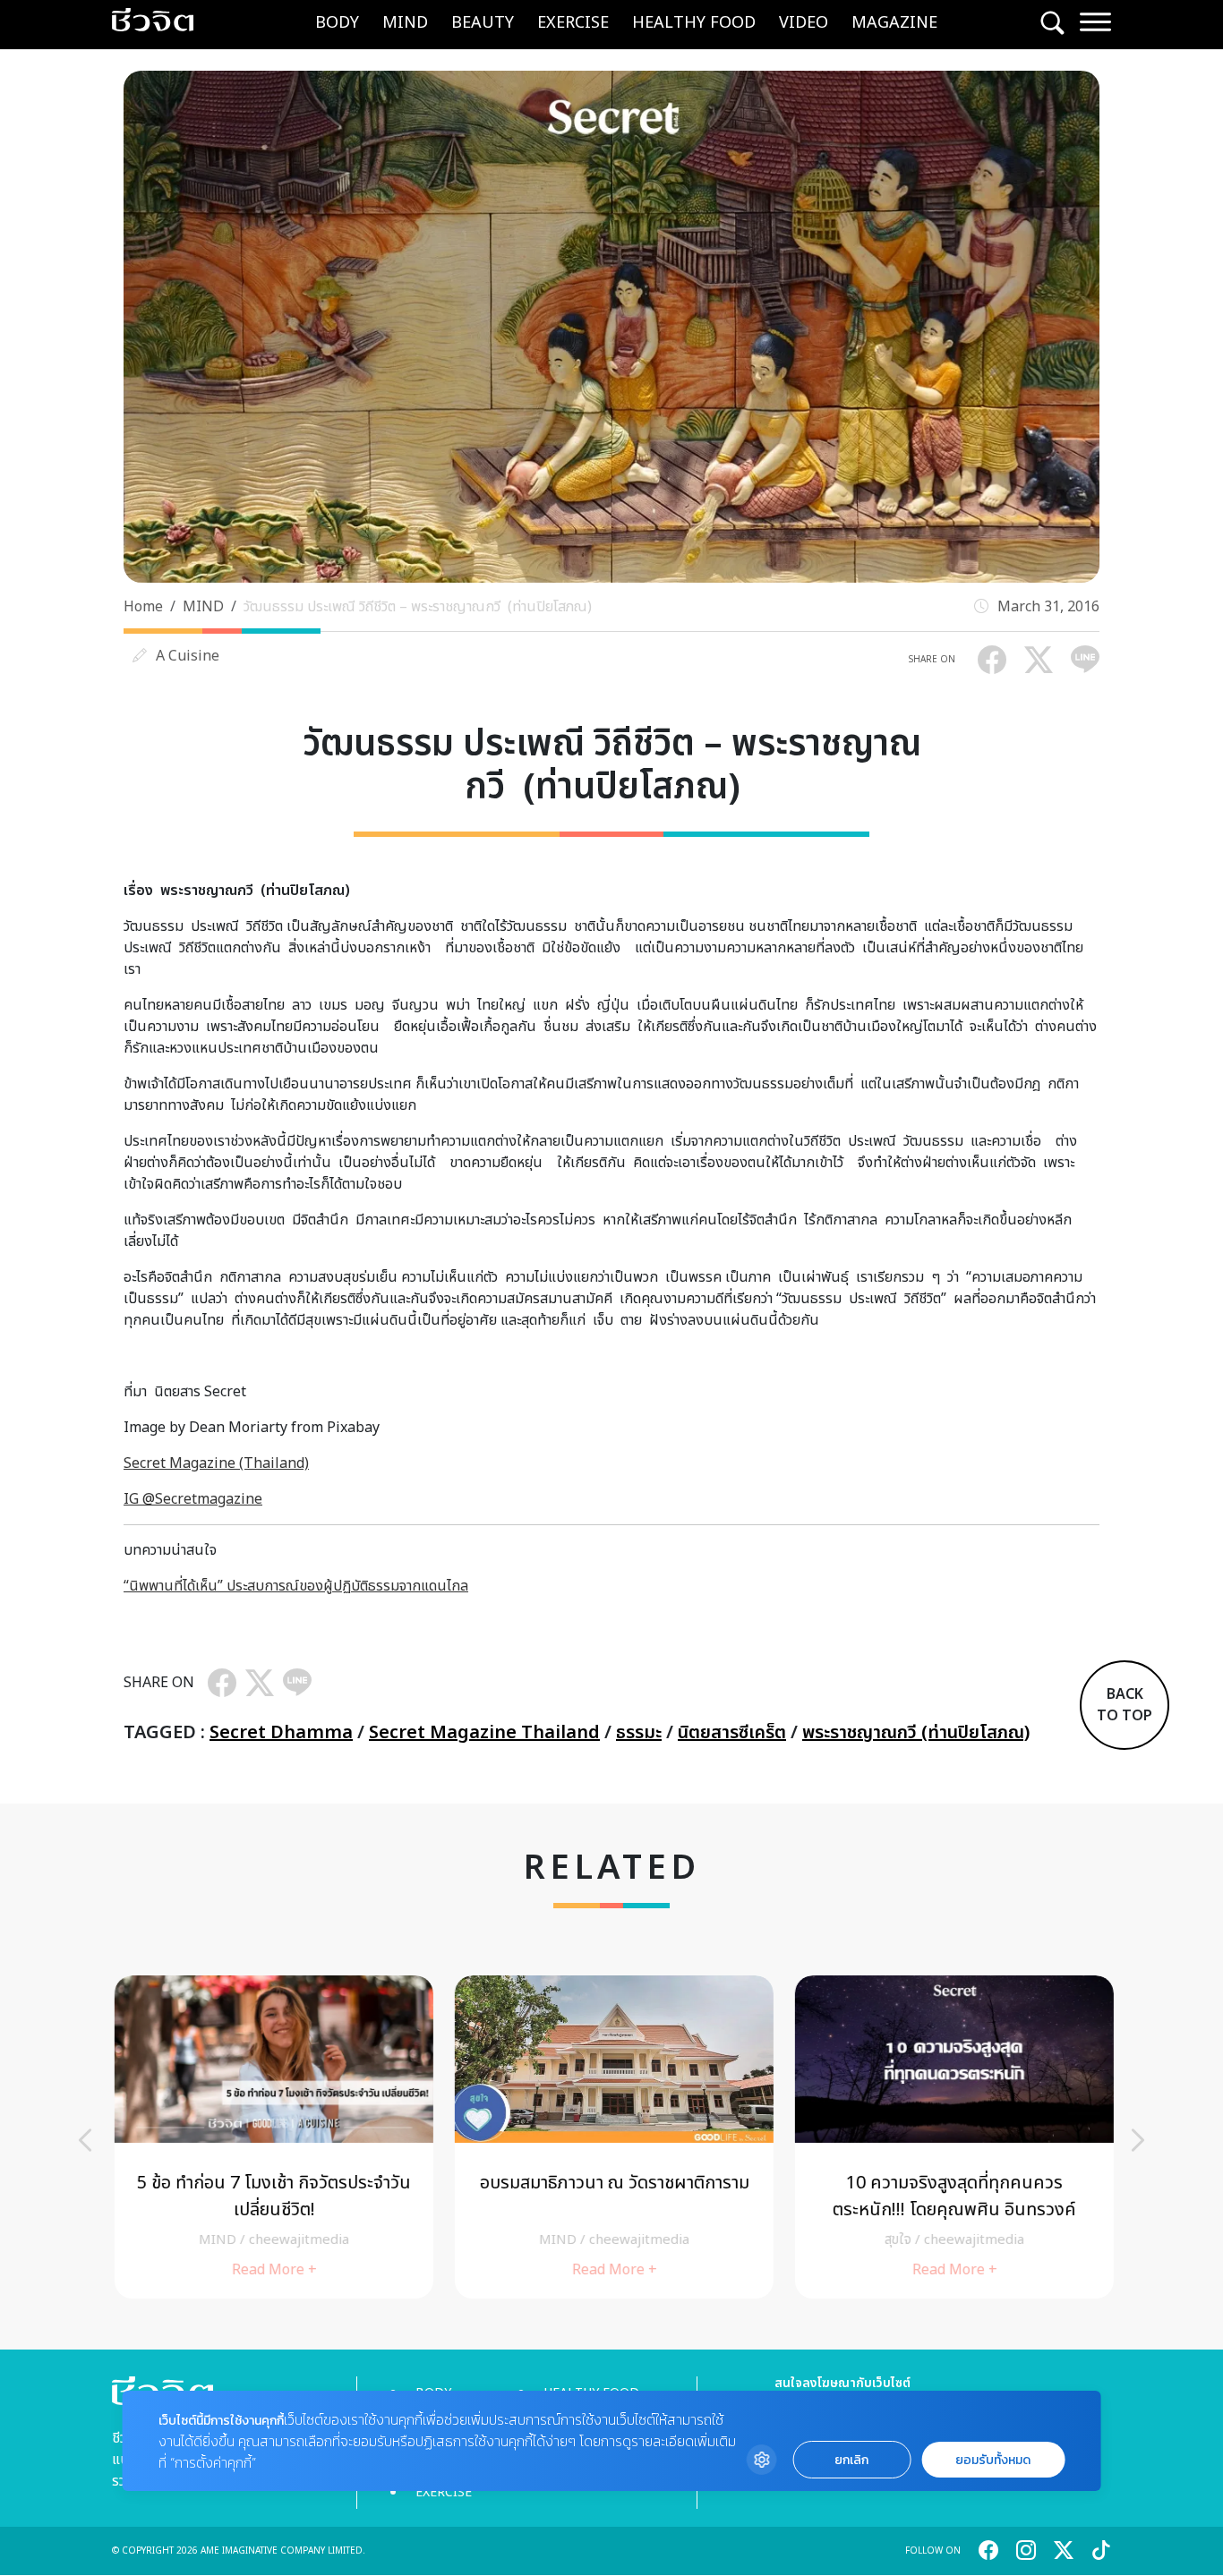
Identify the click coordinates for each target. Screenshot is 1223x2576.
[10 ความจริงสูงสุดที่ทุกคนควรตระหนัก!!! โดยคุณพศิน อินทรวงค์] (952, 2137)
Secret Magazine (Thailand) (216, 1463)
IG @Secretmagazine (193, 1499)
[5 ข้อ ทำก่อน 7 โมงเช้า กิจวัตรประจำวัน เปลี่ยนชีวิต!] (271, 2137)
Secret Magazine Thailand (484, 1733)
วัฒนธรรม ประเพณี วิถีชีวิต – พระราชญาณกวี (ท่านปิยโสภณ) (421, 607)
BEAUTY (483, 23)
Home (143, 607)
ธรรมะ (639, 1733)
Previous (85, 2140)
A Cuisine (188, 656)
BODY (337, 23)
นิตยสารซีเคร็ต (732, 1733)
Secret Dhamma (281, 1733)
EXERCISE (573, 23)
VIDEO (804, 23)
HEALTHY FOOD (694, 23)
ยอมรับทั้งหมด (993, 2460)
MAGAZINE (894, 23)
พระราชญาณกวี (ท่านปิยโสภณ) (916, 1733)
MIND (405, 23)
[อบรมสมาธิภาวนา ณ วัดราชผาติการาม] (611, 2137)
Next (1138, 2140)
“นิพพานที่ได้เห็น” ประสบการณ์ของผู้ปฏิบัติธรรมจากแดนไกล (296, 1586)
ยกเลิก (851, 2460)
